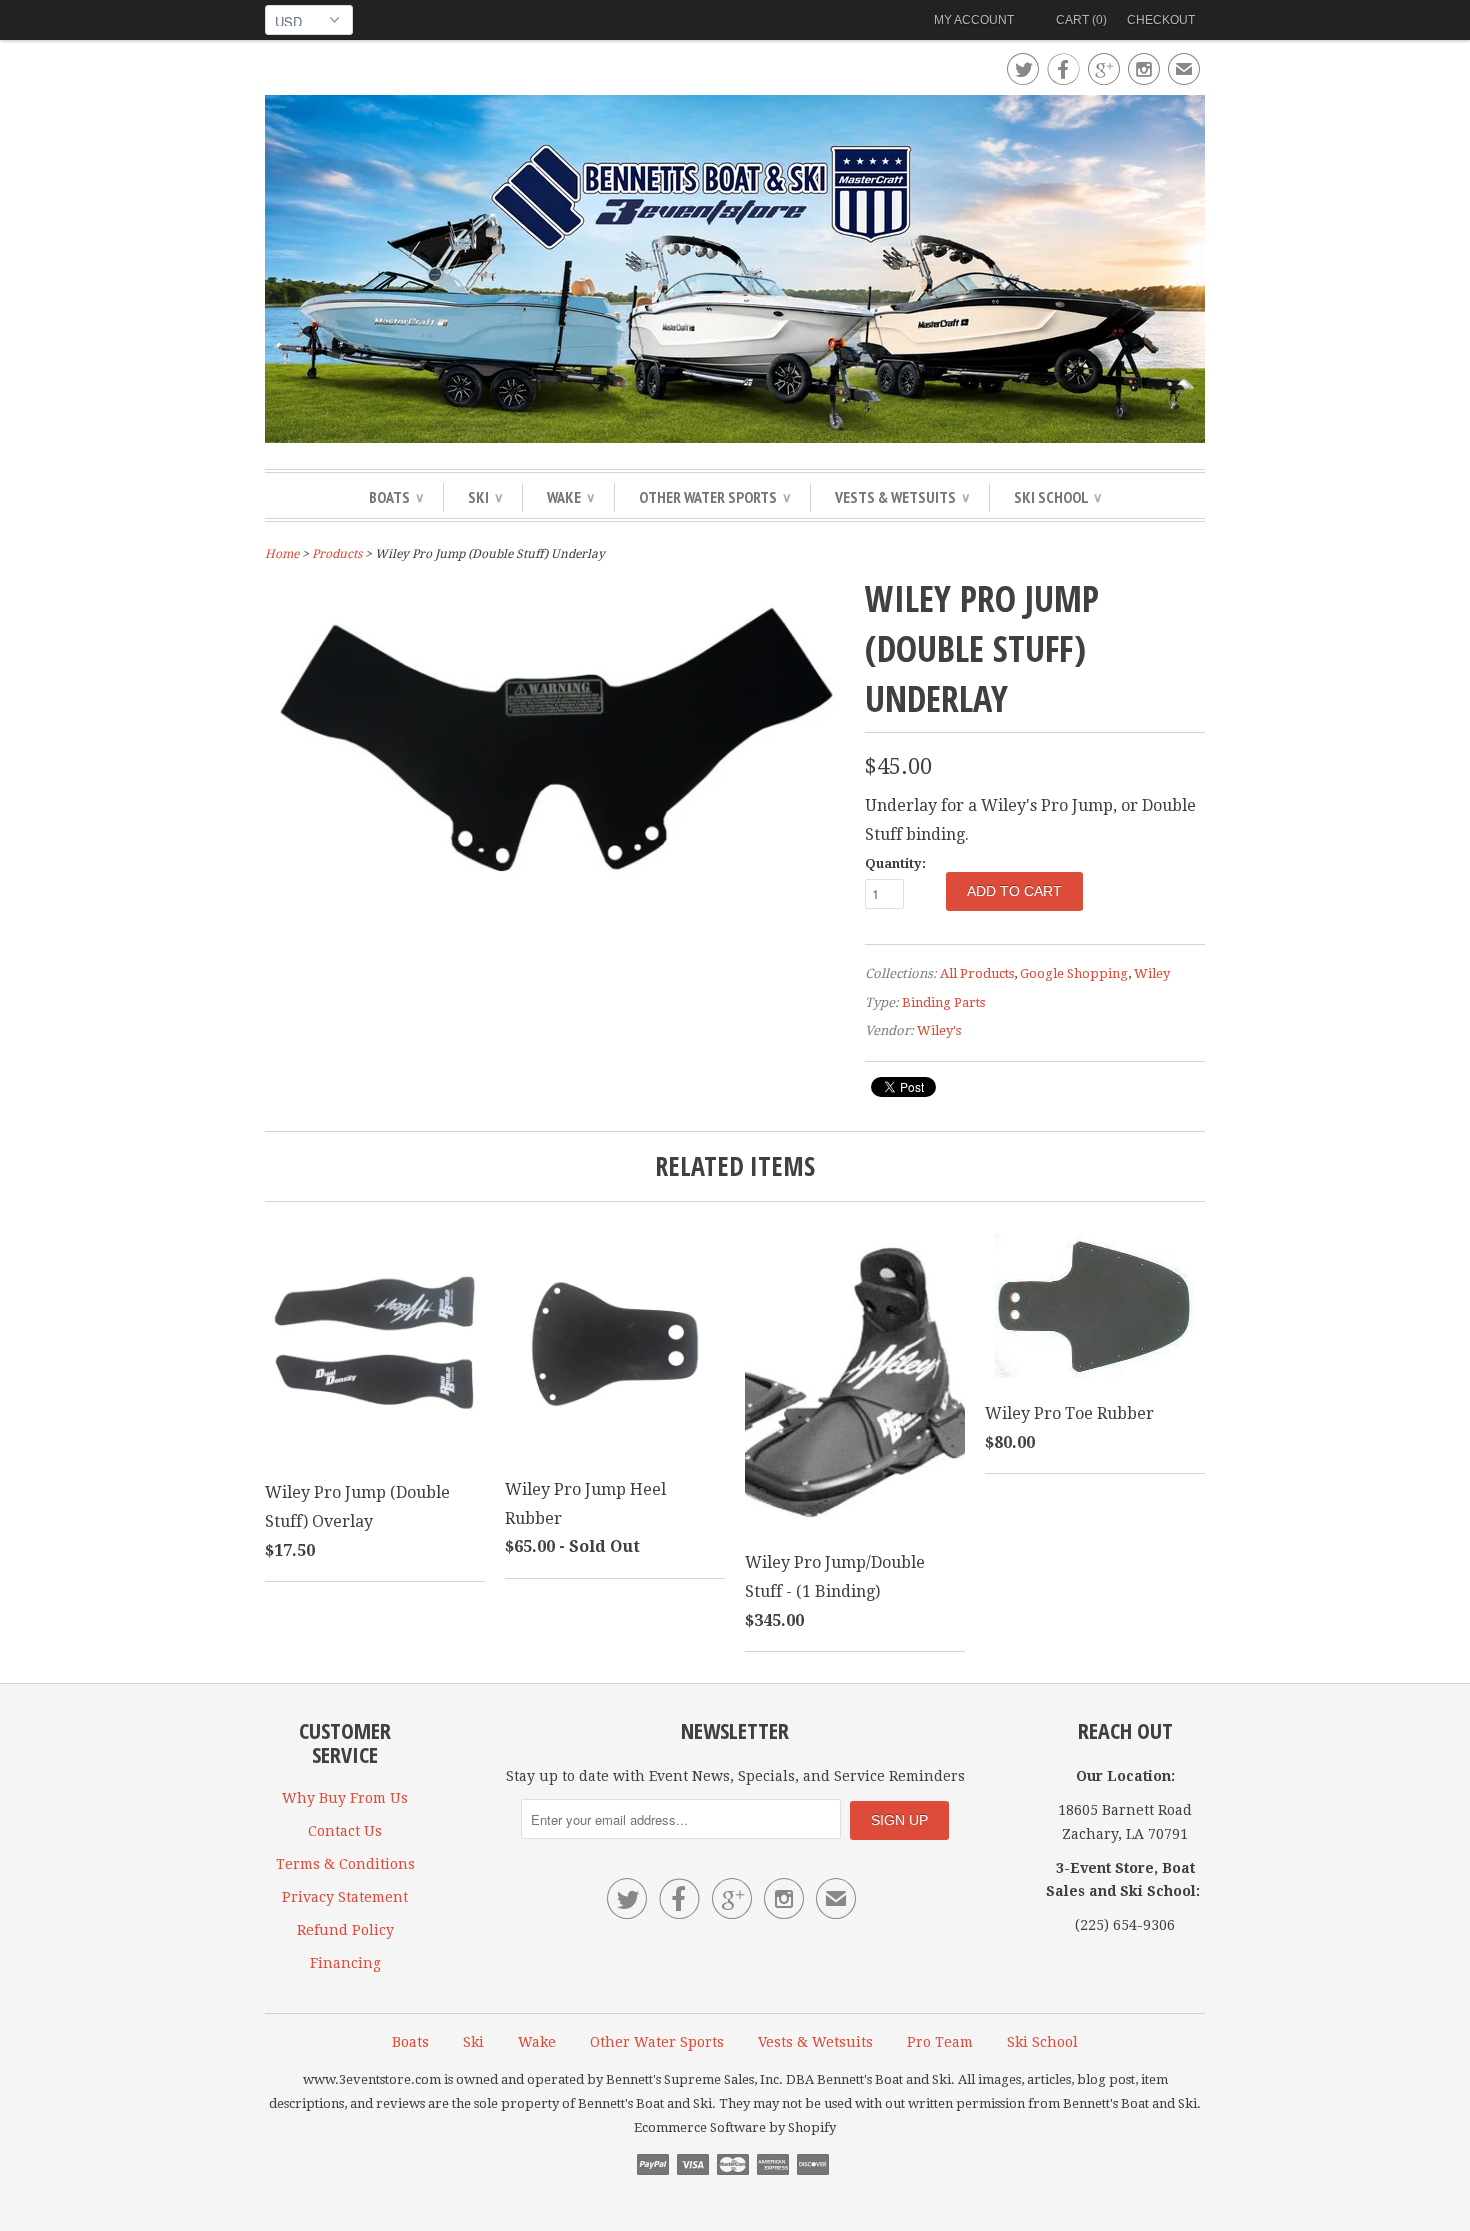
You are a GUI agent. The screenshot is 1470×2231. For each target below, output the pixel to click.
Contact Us (345, 1831)
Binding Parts (943, 1002)
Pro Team (940, 2042)
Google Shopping (1074, 973)
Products (337, 554)
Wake (570, 497)
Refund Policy (345, 1930)
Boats (396, 497)
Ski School (1057, 497)
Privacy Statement (345, 1897)
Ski (485, 497)
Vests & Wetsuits (902, 497)
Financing (345, 1963)
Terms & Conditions (345, 1864)
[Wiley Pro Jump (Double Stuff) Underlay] (555, 894)
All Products (977, 973)
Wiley (1152, 973)
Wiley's (939, 1030)
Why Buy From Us (345, 1798)
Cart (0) (1081, 20)
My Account (974, 20)
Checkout (1161, 20)
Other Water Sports (714, 497)
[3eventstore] (735, 272)
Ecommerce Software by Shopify (735, 2127)
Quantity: (895, 863)
